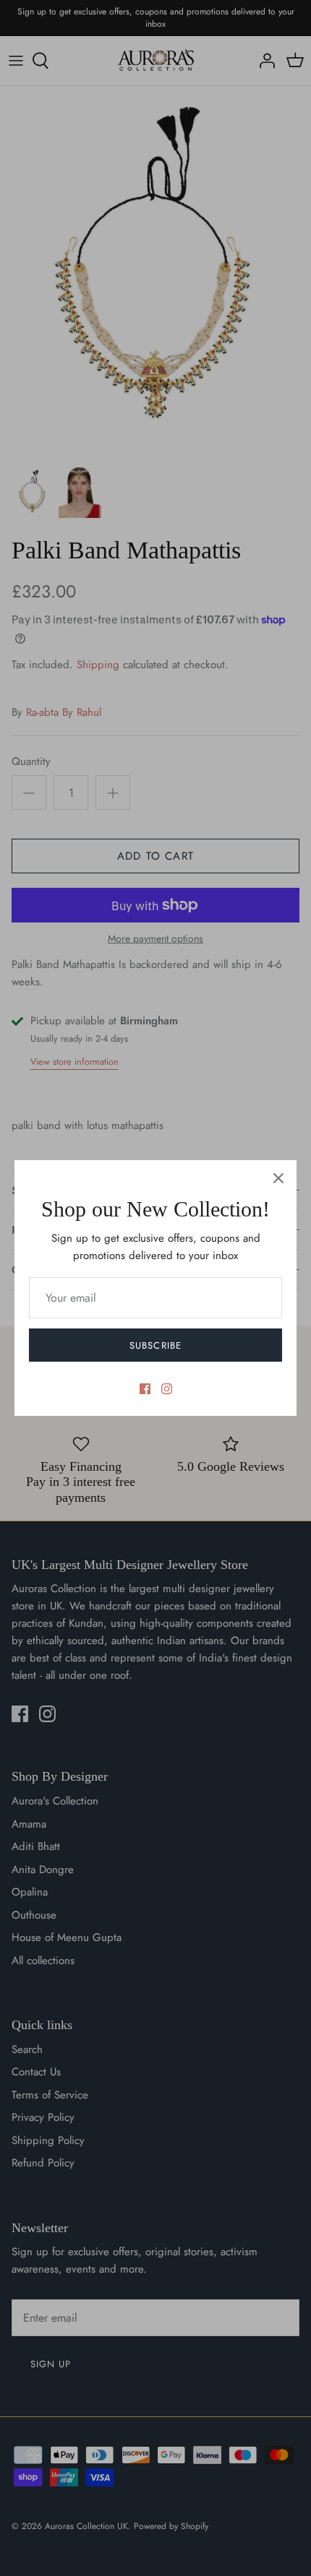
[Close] (278, 1178)
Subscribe (155, 1345)
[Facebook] (145, 1389)
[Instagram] (167, 1389)
